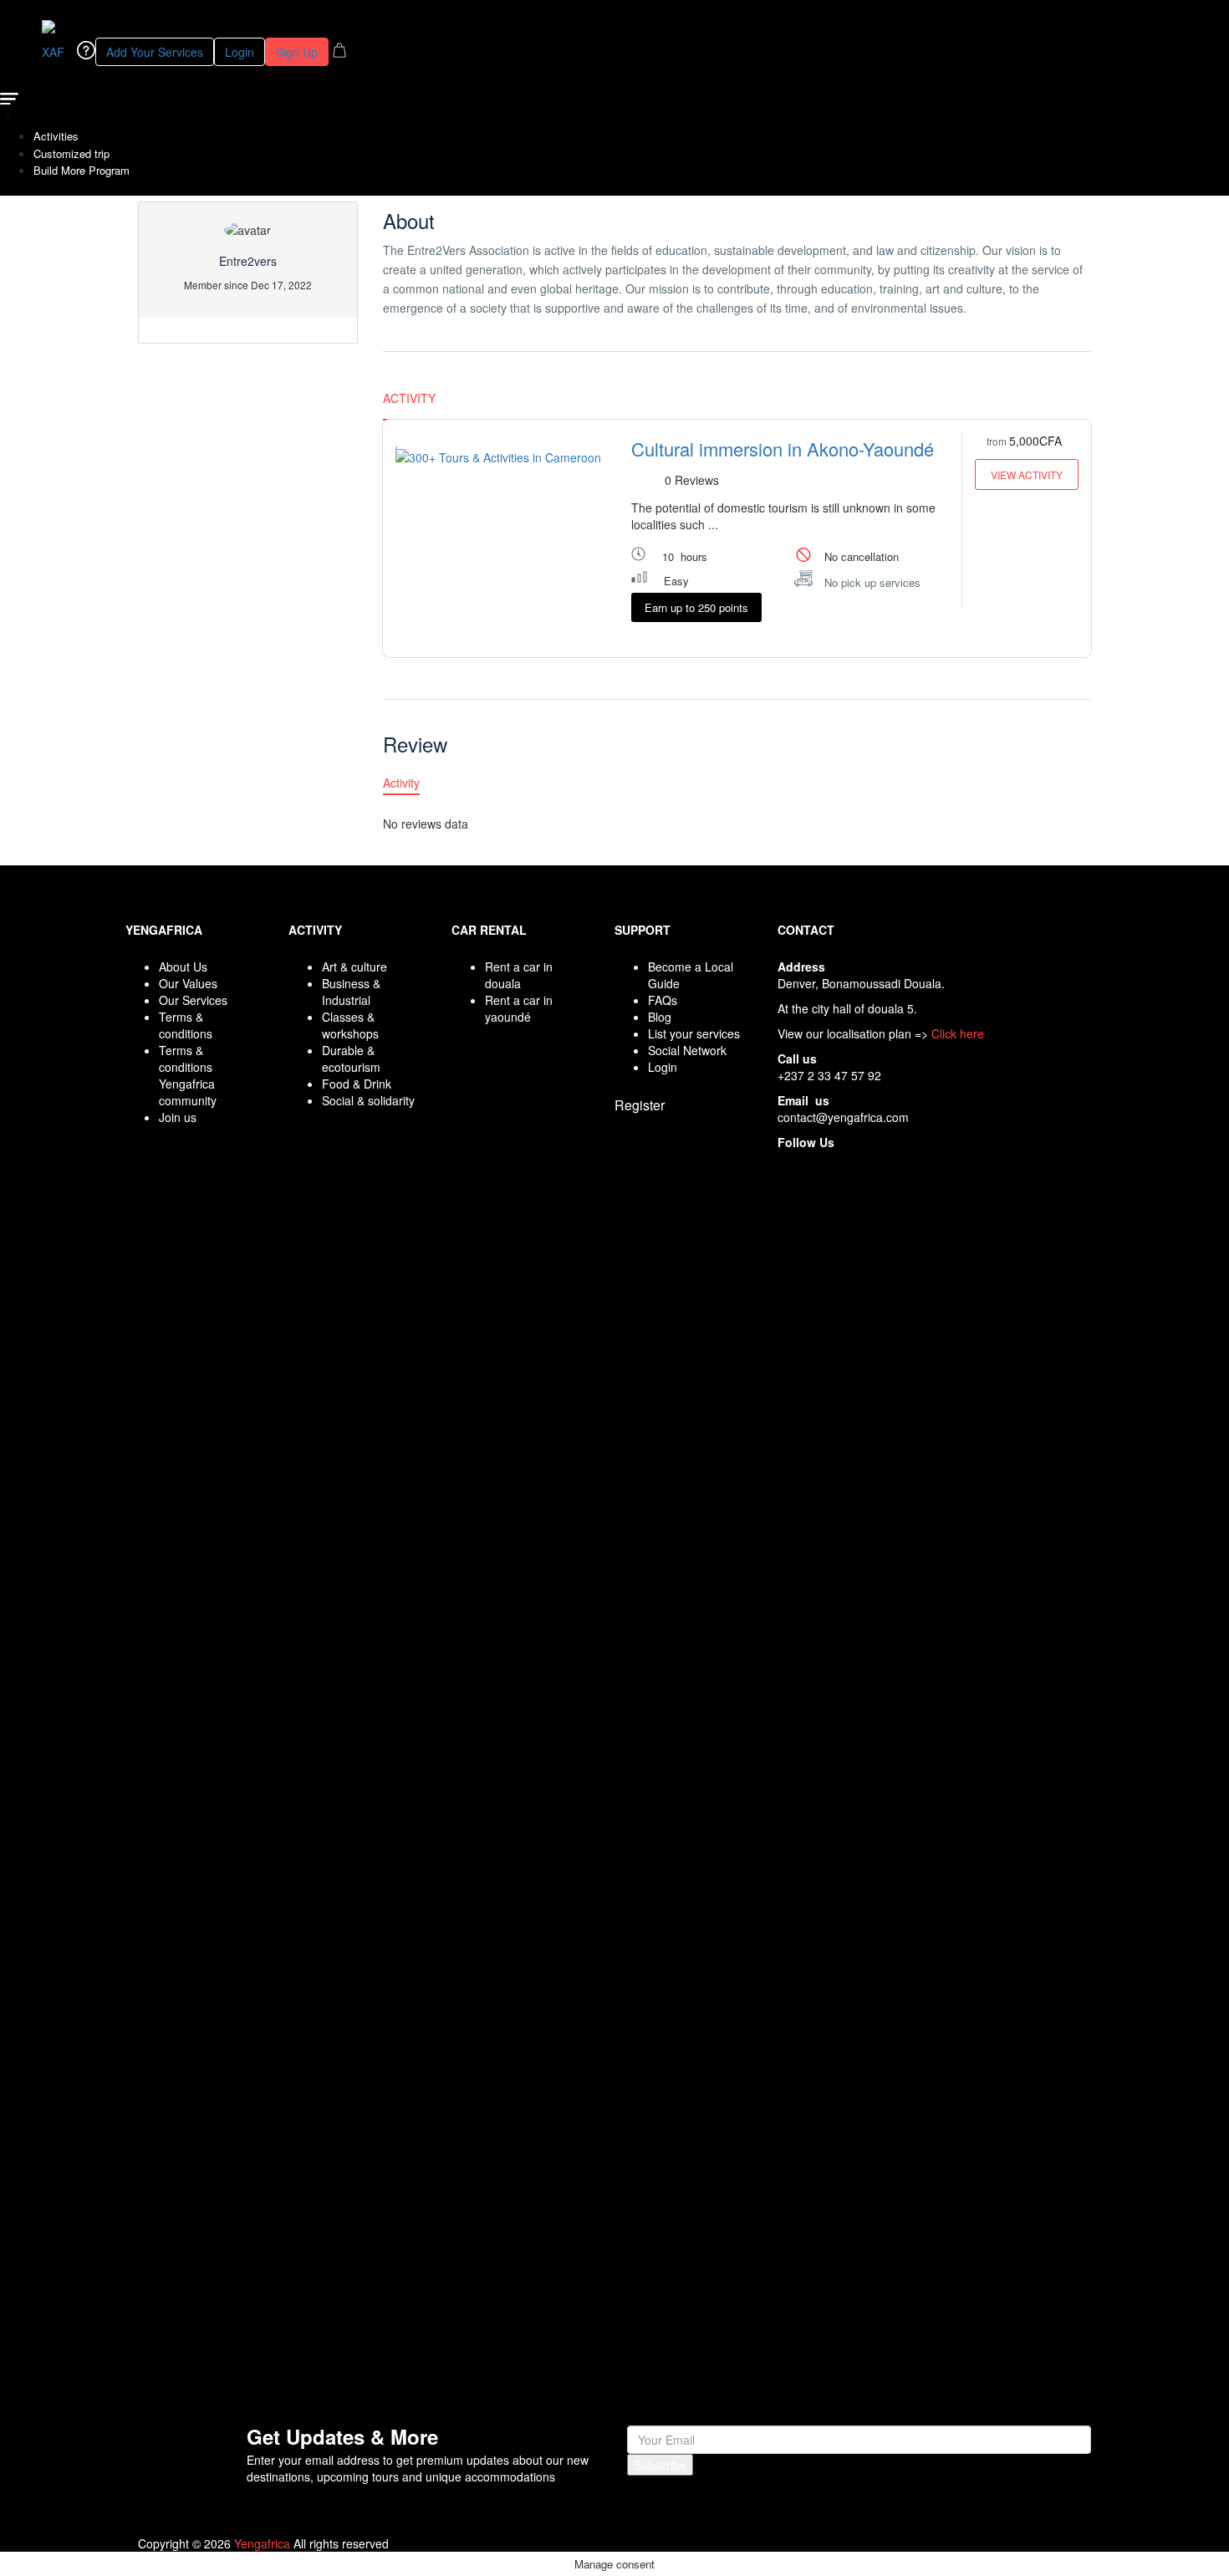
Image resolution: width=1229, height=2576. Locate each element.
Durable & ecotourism (351, 1058)
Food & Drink (357, 1084)
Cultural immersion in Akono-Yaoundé (783, 449)
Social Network (687, 1050)
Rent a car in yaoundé (519, 1008)
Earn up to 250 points (696, 607)
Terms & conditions (186, 1025)
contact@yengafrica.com (843, 1117)
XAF (55, 52)
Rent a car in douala (519, 975)
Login (240, 52)
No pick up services (872, 582)
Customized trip (71, 153)
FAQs (663, 1000)
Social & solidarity (368, 1100)
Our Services (193, 1000)
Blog (660, 1017)
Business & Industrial (351, 992)
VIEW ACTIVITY (1027, 474)
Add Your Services (155, 52)
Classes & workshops (350, 1025)
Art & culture (354, 967)
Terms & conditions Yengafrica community (188, 1075)
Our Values (188, 983)
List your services (694, 1033)
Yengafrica (262, 2543)
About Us (183, 967)
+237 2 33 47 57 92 (829, 1075)
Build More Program (82, 170)
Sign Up (297, 52)
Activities (56, 136)
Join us (178, 1117)
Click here (958, 1033)
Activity (409, 398)
